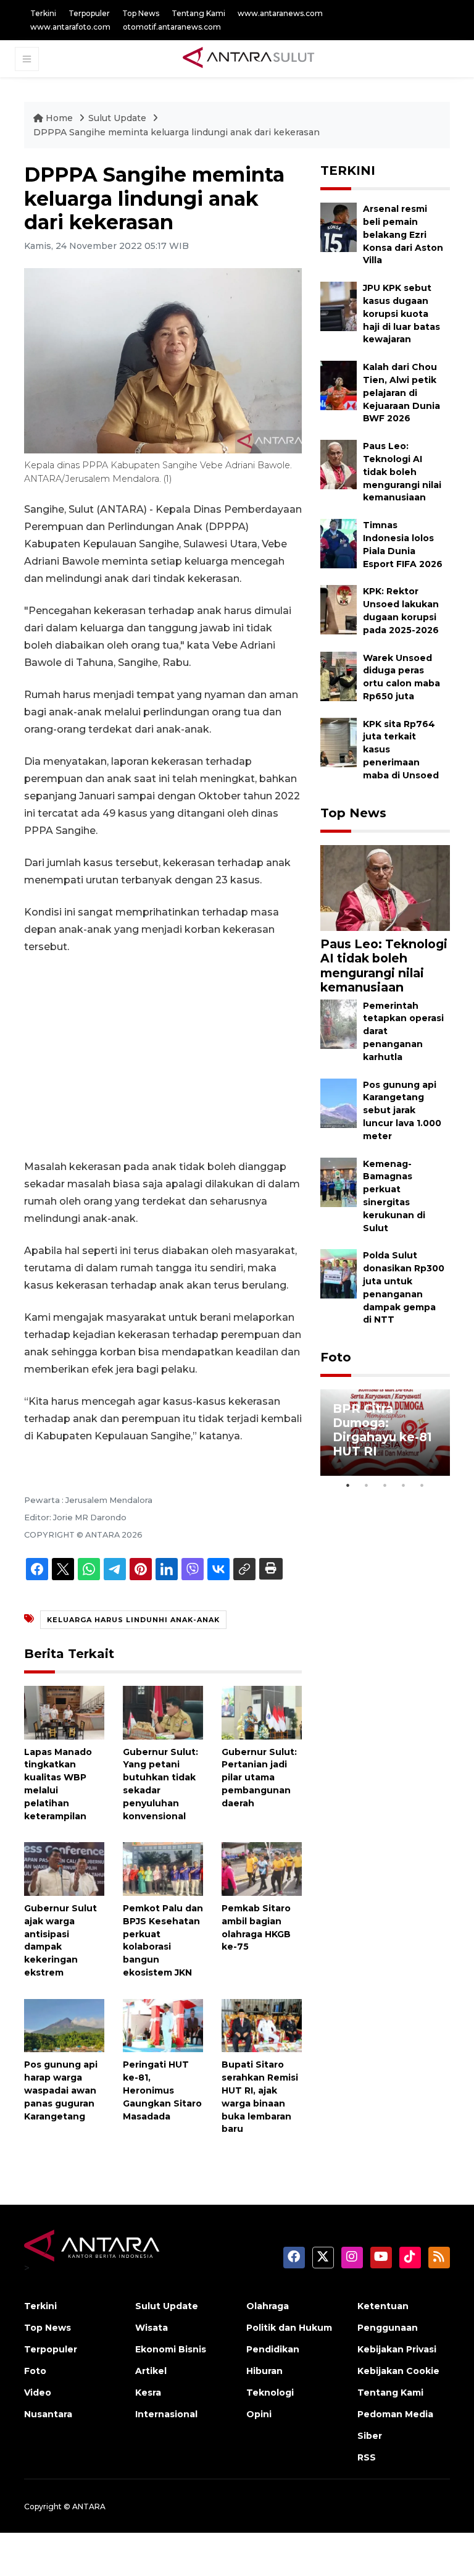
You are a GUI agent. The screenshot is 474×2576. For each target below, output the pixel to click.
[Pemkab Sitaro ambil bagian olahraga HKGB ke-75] (262, 1868)
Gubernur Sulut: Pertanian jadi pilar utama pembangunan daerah (259, 1778)
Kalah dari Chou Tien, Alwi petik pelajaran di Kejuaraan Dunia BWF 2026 (401, 393)
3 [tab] (385, 1485)
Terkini (43, 13)
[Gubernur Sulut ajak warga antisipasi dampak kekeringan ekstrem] (64, 1868)
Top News (141, 13)
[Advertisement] (163, 1057)
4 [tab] (404, 1485)
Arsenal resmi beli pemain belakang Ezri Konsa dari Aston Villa (403, 234)
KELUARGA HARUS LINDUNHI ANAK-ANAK (133, 1620)
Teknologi (270, 2393)
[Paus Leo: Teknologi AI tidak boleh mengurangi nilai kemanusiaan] (339, 464)
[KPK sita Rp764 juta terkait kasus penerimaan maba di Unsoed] (339, 742)
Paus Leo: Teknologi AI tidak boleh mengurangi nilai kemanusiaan (402, 472)
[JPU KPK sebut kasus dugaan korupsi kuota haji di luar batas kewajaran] (339, 305)
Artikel (151, 2371)
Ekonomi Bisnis (171, 2349)
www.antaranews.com (280, 13)
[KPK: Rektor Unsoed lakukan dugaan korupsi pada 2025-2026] (339, 609)
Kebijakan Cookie (398, 2371)
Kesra (148, 2393)
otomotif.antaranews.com (172, 27)
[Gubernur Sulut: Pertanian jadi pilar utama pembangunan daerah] (262, 1711)
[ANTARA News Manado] (249, 59)
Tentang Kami (198, 13)
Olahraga (268, 2306)
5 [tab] (422, 1485)
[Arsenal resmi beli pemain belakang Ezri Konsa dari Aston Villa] (339, 226)
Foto (336, 1357)
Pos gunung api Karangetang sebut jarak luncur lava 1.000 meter (402, 1110)
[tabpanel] (385, 1433)
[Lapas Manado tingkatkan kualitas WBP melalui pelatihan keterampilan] (64, 1711)
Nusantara (48, 2414)
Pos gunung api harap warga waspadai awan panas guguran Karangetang (61, 2090)
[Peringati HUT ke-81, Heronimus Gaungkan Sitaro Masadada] (163, 2025)
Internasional (166, 2414)
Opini (259, 2414)
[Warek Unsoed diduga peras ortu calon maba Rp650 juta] (339, 676)
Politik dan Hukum (289, 2328)
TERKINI (348, 170)
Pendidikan (273, 2349)
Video (38, 2393)
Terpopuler (89, 13)
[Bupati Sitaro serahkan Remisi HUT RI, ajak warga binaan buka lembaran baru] (262, 2025)
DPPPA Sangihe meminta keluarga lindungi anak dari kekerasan (177, 132)
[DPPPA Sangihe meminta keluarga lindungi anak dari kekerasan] (385, 887)
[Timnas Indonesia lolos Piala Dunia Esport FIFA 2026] (339, 543)
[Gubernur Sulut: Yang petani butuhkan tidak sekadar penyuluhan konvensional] (163, 1711)
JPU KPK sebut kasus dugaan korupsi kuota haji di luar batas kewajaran (401, 314)
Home (59, 118)
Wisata (152, 2328)
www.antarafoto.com (70, 27)
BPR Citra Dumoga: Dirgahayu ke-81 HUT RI (382, 1430)
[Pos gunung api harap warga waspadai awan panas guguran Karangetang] (64, 2025)
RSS (367, 2457)
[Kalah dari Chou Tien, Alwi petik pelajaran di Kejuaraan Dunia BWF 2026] (339, 385)
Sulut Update (118, 118)
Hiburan (264, 2371)
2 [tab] (367, 1485)
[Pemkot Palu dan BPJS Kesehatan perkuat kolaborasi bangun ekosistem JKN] (163, 1868)
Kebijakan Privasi (397, 2349)
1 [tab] (348, 1485)
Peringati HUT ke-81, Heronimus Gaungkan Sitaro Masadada (162, 2090)
